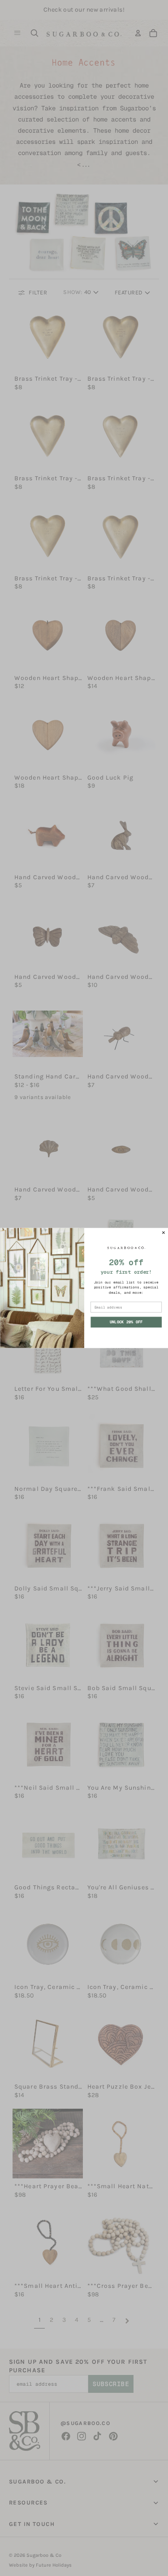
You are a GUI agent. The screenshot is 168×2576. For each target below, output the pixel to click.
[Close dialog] (164, 1233)
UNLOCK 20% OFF (126, 1322)
